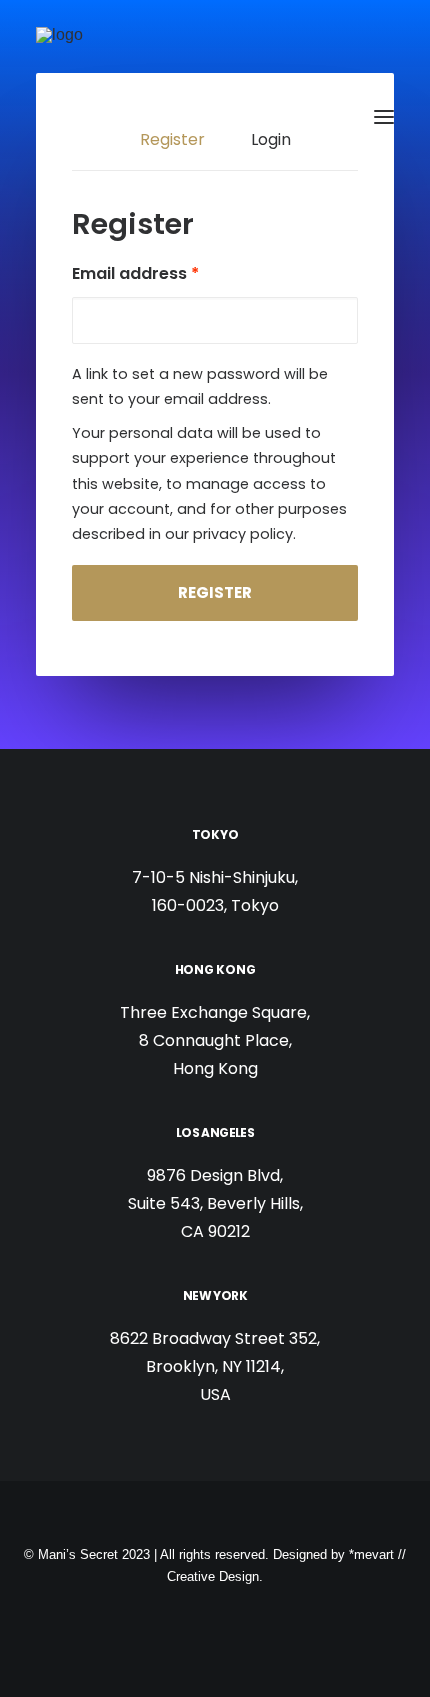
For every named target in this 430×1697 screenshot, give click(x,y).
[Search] (325, 117)
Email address (135, 273)
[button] (384, 117)
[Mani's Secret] (126, 117)
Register (215, 592)
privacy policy (243, 534)
